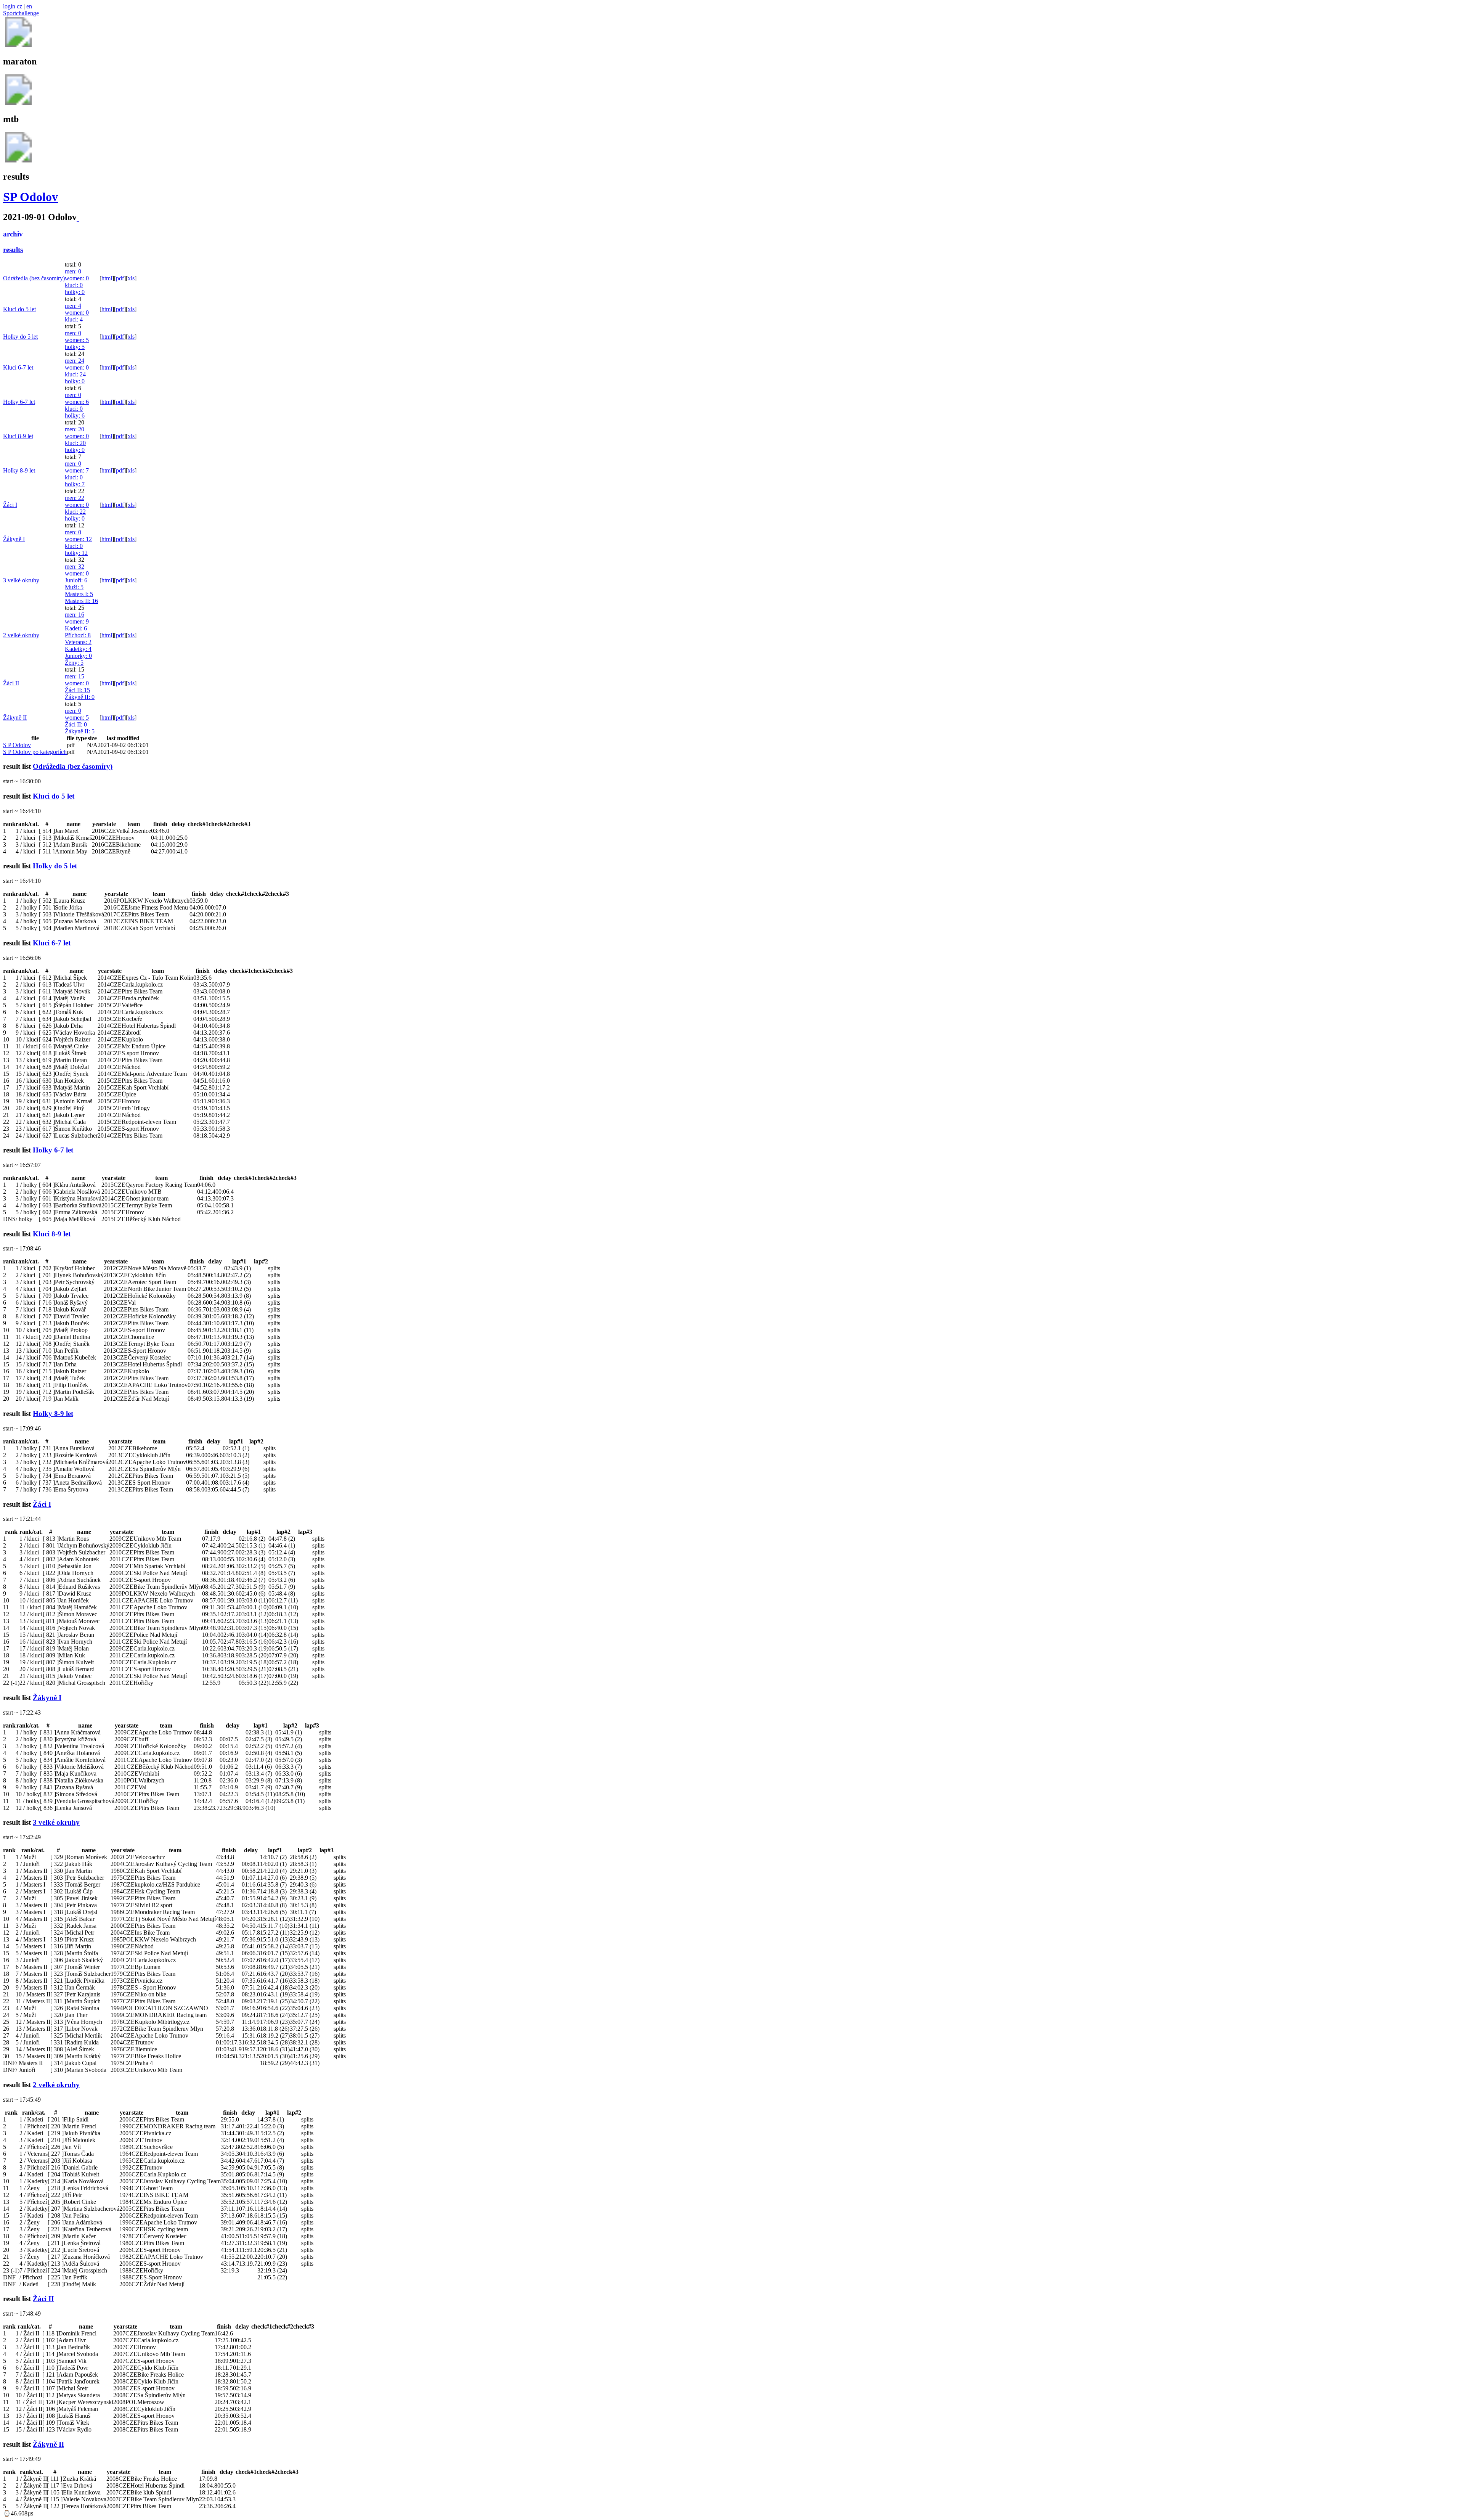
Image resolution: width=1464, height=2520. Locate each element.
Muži (74, 587)
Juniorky (78, 656)
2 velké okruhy (21, 635)
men (73, 271)
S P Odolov (17, 745)
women (77, 278)
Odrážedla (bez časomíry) (34, 278)
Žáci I (10, 505)
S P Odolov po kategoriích (35, 752)
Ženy (74, 663)
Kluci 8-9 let (18, 436)
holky (75, 292)
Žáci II (11, 683)
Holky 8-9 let (19, 470)
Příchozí (78, 635)
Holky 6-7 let (19, 402)
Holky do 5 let (20, 337)
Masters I (79, 594)
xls (131, 278)
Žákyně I (14, 539)
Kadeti (76, 628)
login (9, 6)
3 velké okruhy (21, 580)
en (29, 6)
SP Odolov (30, 197)
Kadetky (78, 649)
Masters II (81, 601)
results (13, 250)
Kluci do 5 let (19, 309)
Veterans (78, 642)
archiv (13, 234)
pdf (120, 278)
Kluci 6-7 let (18, 367)
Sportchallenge (21, 13)
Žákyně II (80, 697)
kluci (74, 285)
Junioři (76, 580)
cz (19, 6)
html (107, 278)
